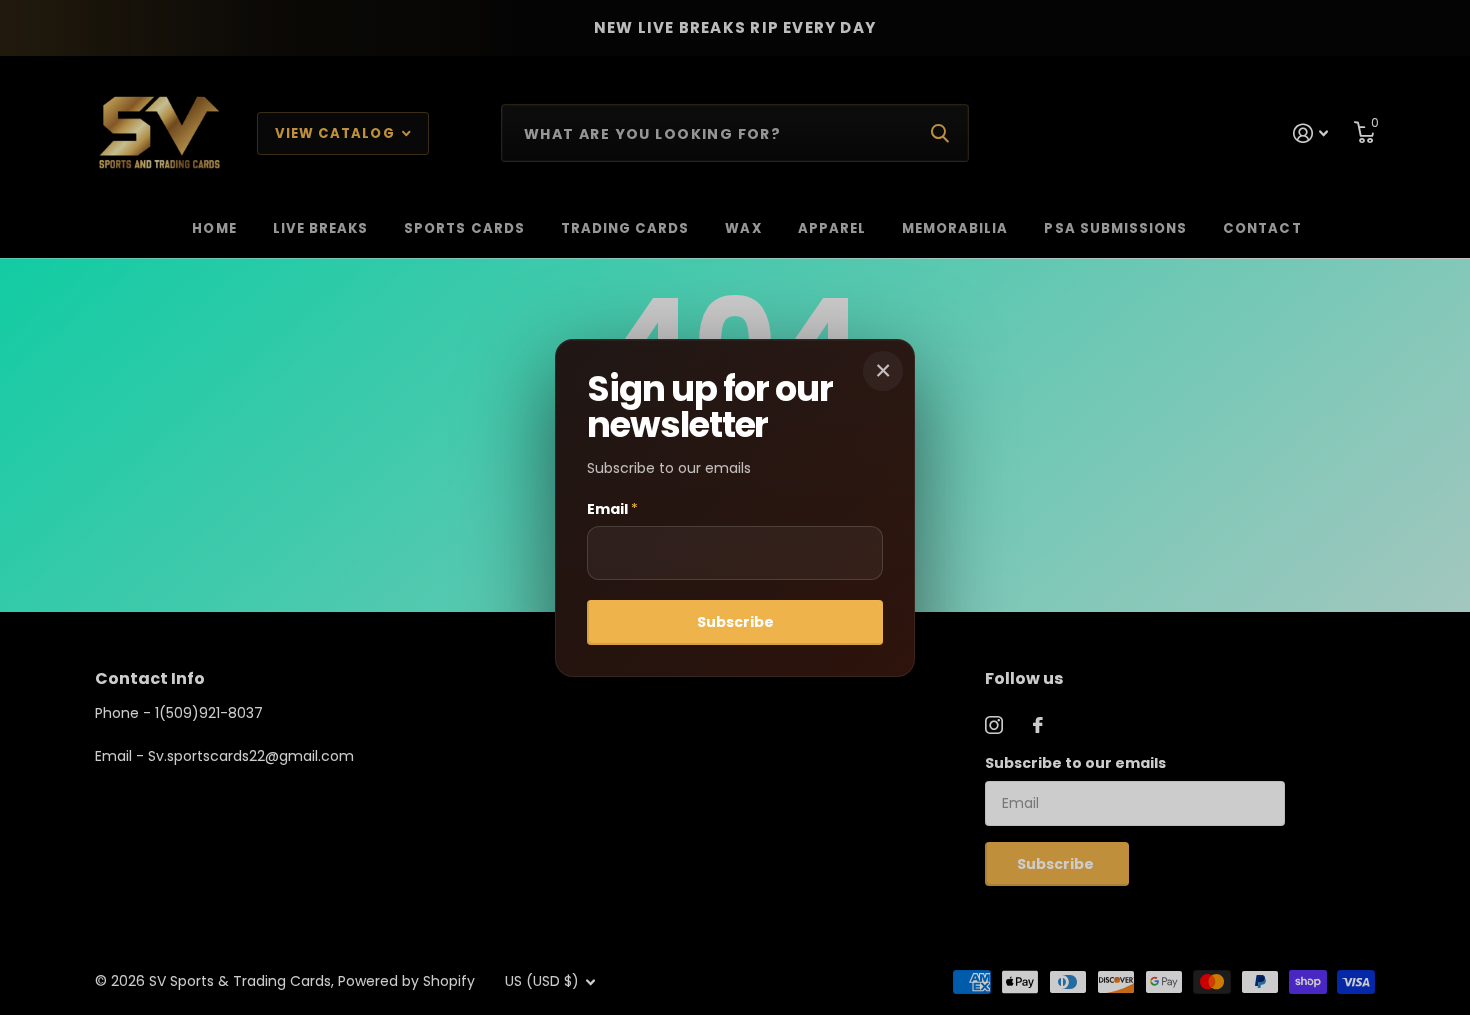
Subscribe (735, 622)
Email (612, 509)
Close (883, 371)
